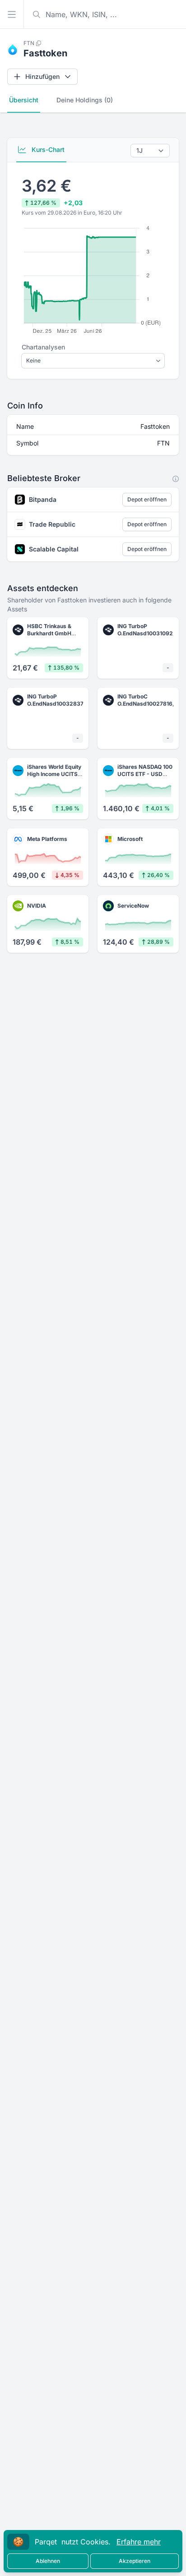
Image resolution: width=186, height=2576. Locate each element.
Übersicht (24, 100)
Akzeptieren (135, 2561)
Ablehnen (48, 2561)
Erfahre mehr (139, 2542)
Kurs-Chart (47, 149)
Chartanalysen (43, 347)
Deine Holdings (85, 100)
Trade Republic (52, 524)
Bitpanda (43, 499)
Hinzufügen (42, 76)
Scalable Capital (54, 549)
